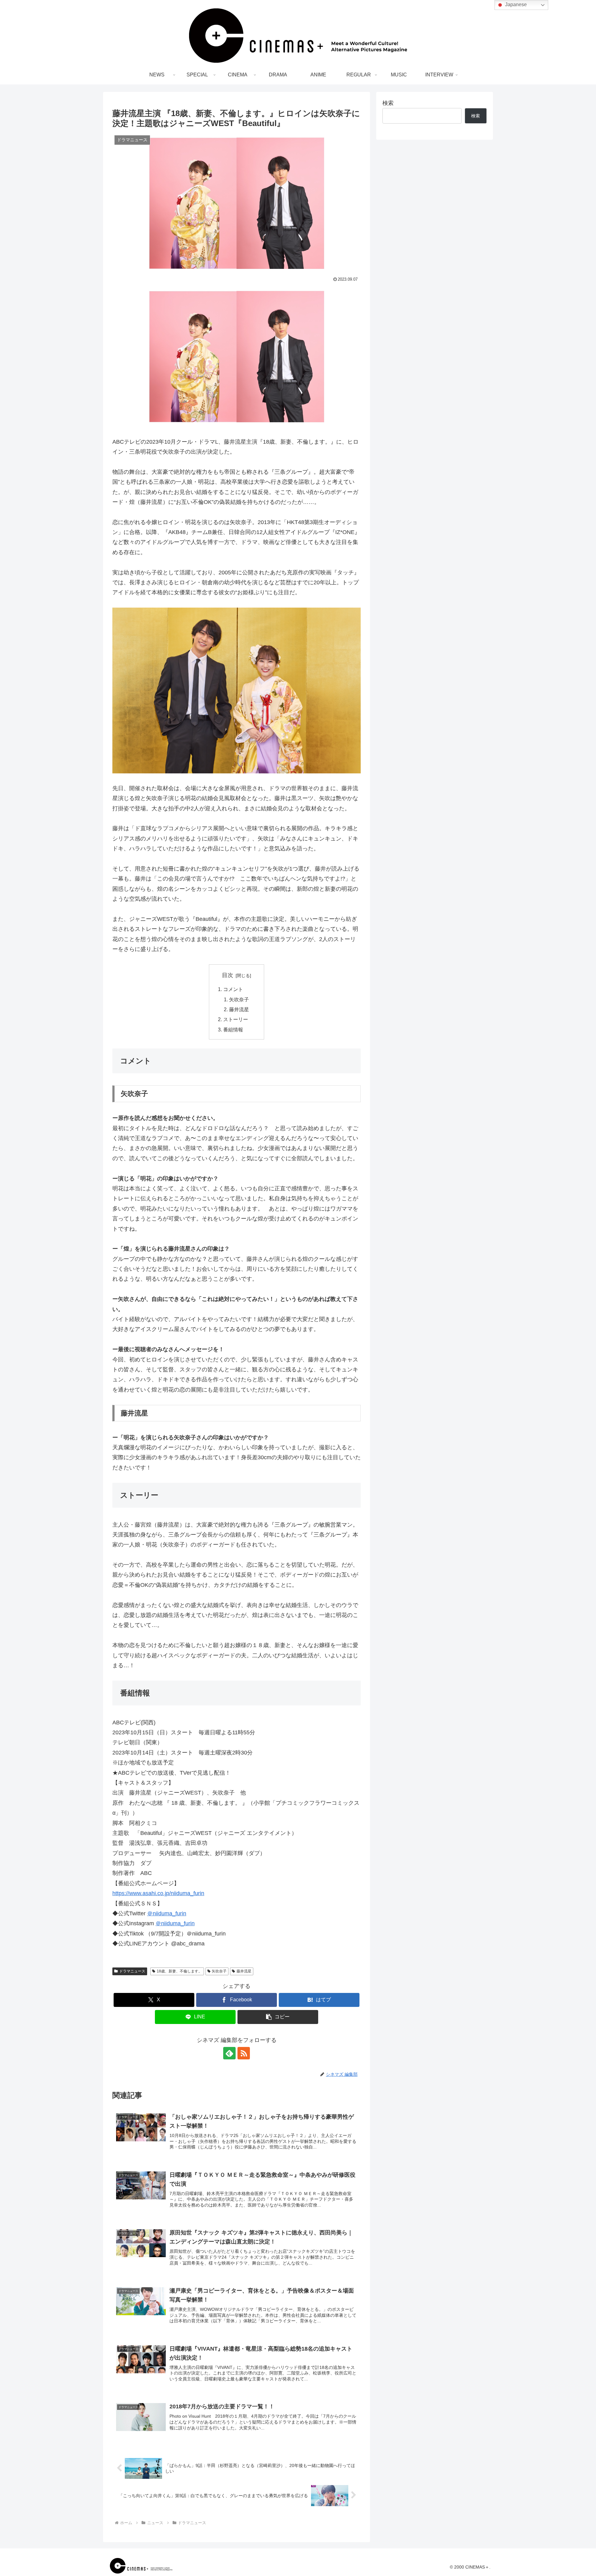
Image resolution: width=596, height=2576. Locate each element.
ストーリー (236, 1019)
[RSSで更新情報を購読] (244, 2053)
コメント (233, 989)
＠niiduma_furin (167, 1913)
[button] (278, 2017)
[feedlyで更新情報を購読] (229, 2053)
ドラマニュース (132, 1971)
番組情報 (236, 1030)
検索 (388, 103)
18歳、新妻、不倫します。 (179, 1971)
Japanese (515, 5)
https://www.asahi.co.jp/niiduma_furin (158, 1893)
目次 (228, 975)
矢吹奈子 (239, 999)
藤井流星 (239, 1009)
